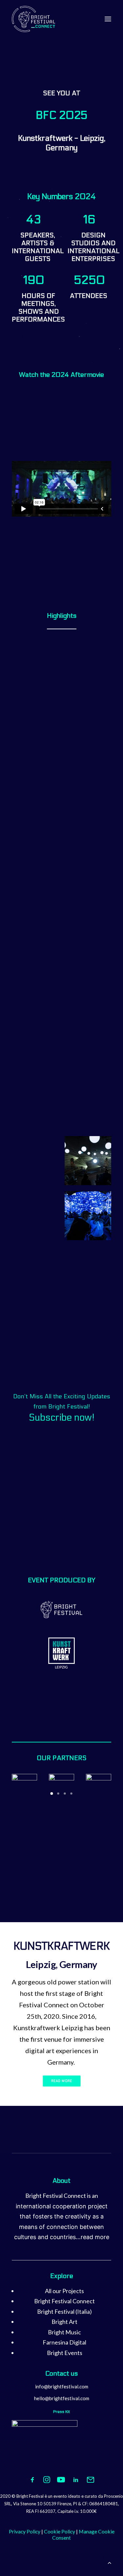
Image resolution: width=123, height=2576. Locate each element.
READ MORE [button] (62, 2081)
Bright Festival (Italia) (64, 2311)
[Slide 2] (58, 1794)
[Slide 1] (52, 1794)
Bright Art (64, 2322)
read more (95, 2237)
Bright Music (64, 2332)
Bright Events (65, 2353)
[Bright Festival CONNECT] (34, 19)
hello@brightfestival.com (62, 2398)
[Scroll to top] (110, 2562)
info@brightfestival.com (62, 2386)
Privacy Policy (25, 2531)
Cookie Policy (60, 2531)
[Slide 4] (72, 1794)
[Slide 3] (65, 1794)
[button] (108, 19)
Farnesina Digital (64, 2342)
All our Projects (64, 2291)
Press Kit (61, 2412)
